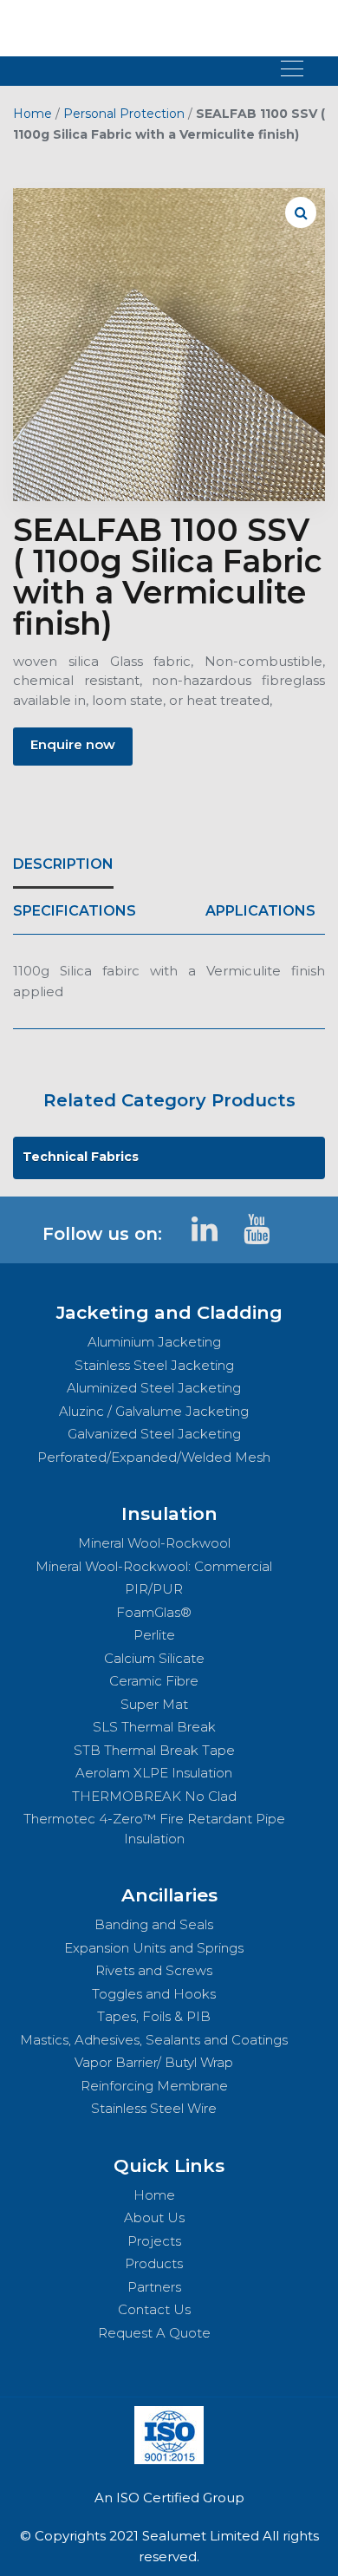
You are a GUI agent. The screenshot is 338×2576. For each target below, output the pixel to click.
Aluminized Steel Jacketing (154, 1388)
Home (32, 114)
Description (63, 864)
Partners (154, 2287)
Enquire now (73, 744)
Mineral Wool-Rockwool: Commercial (154, 1566)
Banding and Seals (154, 1924)
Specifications (75, 911)
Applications (260, 911)
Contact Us (154, 2309)
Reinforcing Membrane (154, 2086)
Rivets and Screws (154, 1970)
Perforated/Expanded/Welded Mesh (154, 1457)
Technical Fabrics (81, 1157)
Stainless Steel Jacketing (154, 1365)
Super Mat (154, 1704)
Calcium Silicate (154, 1658)
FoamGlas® (154, 1612)
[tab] (63, 864)
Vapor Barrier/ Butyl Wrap (154, 2062)
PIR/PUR (154, 1589)
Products (154, 2263)
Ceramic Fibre (154, 1681)
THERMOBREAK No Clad (154, 1796)
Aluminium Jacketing (154, 1342)
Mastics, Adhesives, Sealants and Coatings (154, 2040)
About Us (154, 2217)
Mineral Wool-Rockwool (154, 1543)
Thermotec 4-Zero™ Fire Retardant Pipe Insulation (154, 1829)
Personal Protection (124, 114)
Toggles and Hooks (154, 1994)
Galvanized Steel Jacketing (154, 1434)
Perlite (154, 1635)
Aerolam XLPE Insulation (154, 1773)
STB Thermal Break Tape (154, 1750)
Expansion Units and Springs (154, 1948)
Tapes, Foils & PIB (154, 2016)
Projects (154, 2241)
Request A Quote (154, 2333)
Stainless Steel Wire (154, 2108)
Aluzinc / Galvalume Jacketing (154, 1411)
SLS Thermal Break (154, 1727)
